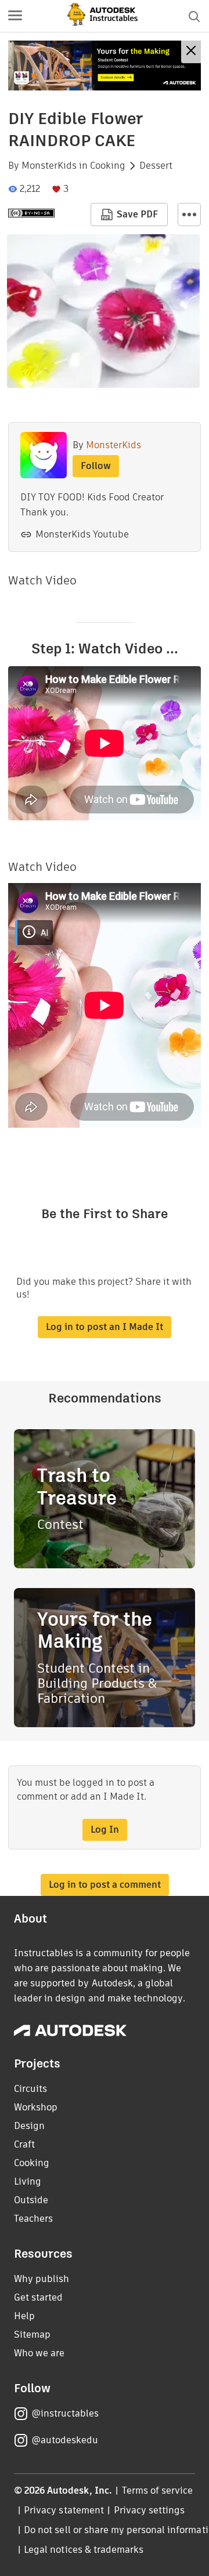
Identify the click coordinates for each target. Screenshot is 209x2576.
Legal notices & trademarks (84, 2550)
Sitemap (32, 2335)
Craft (24, 2144)
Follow (96, 466)
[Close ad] (191, 52)
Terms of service (158, 2490)
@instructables (65, 2413)
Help (24, 2316)
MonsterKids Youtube (82, 534)
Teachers (33, 2219)
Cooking (108, 166)
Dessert (156, 166)
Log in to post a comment (105, 1885)
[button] (15, 16)
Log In (105, 1830)
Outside (31, 2200)
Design (29, 2126)
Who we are (39, 2353)
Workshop (36, 2107)
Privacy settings (149, 2510)
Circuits (30, 2089)
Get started (38, 2297)
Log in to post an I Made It (105, 1327)
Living (28, 2181)
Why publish (42, 2279)
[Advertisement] (105, 66)
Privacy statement (64, 2510)
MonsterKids (49, 166)
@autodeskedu (65, 2440)
